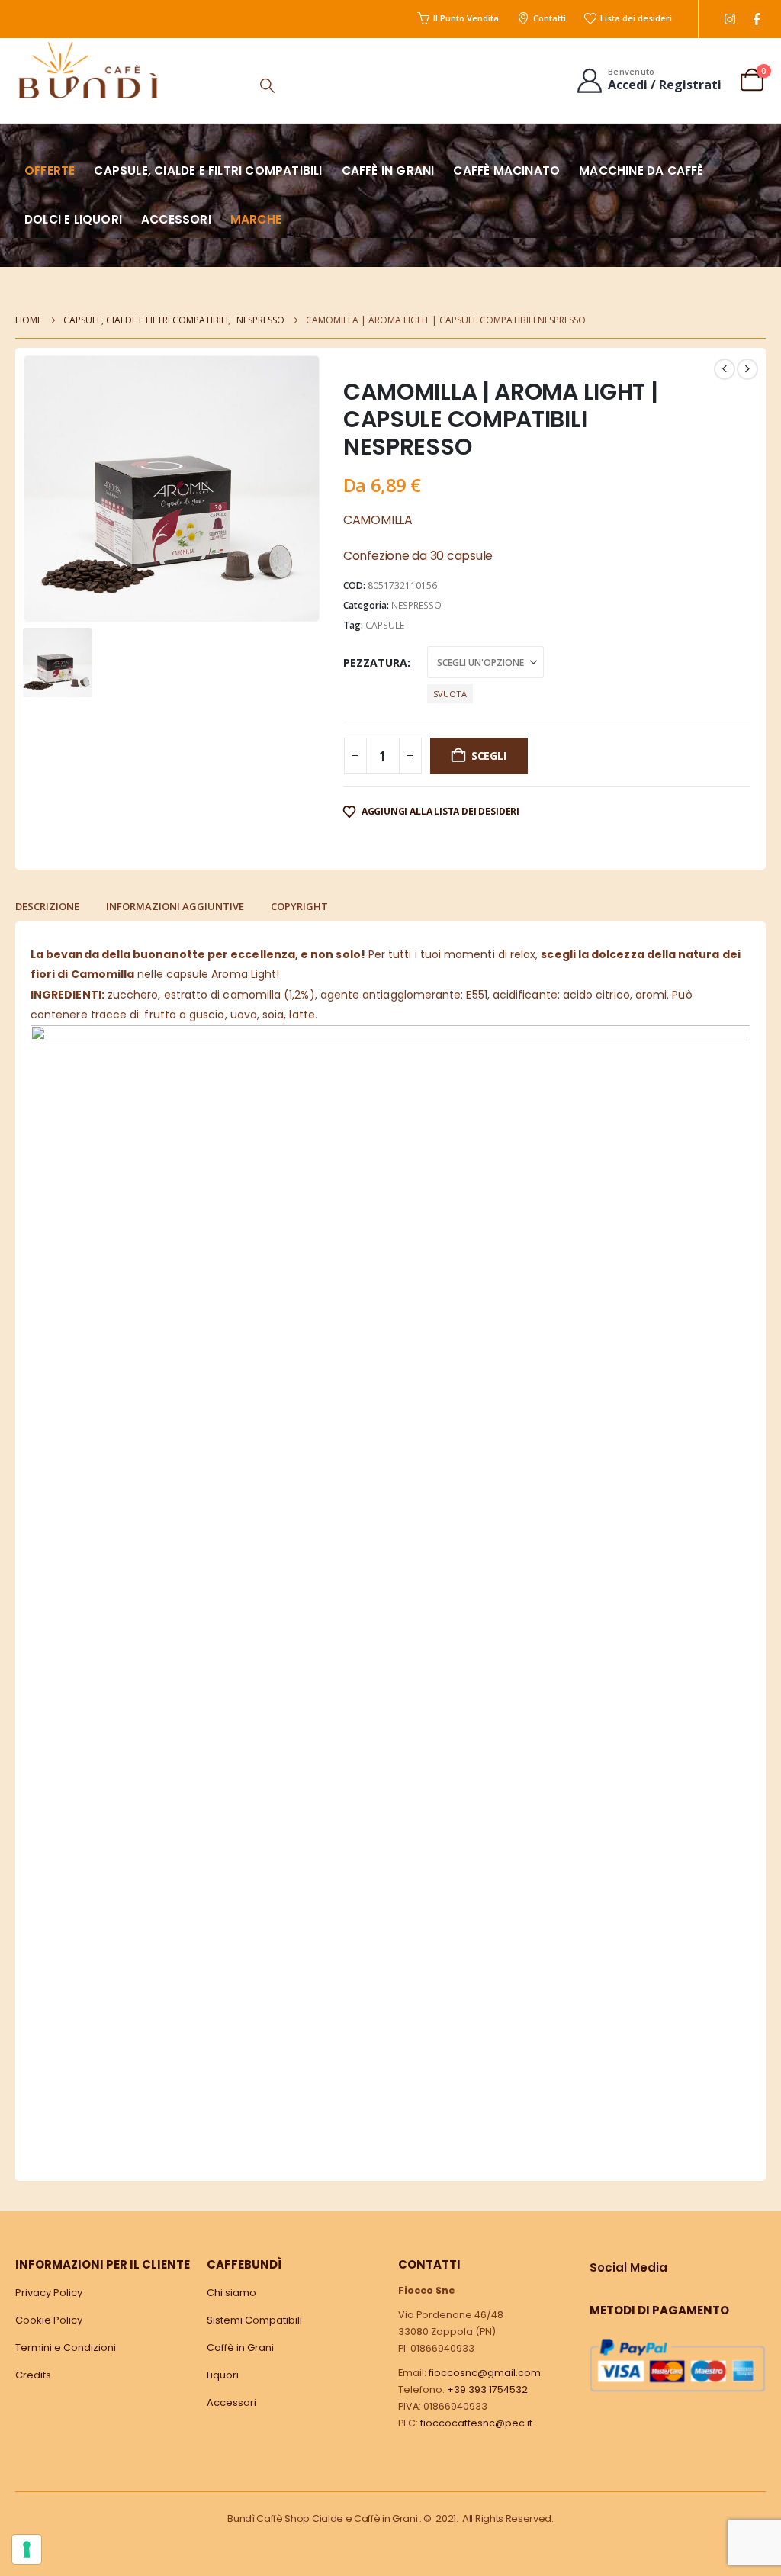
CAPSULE (385, 625)
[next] (747, 369)
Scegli (489, 756)
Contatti (550, 18)
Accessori (176, 219)
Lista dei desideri (636, 18)
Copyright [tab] (299, 906)
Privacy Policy (49, 2293)
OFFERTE (50, 170)
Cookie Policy (49, 2320)
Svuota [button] (450, 694)
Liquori (223, 2375)
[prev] (725, 369)
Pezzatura (375, 662)
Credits (33, 2375)
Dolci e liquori (73, 219)
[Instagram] (730, 19)
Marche (256, 219)
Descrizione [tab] (47, 906)
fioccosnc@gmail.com (485, 2373)
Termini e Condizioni (66, 2348)
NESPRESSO (416, 605)
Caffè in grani (388, 170)
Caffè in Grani (240, 2348)
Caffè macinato (506, 170)
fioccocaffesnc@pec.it (476, 2423)
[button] (267, 85)
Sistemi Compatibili (254, 2320)
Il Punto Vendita (466, 18)
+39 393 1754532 (487, 2389)
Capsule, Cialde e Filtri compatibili (208, 170)
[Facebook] (756, 19)
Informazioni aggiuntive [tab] (175, 906)
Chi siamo (231, 2293)
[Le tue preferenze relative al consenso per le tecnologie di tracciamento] (27, 2549)
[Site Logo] (88, 70)
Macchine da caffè (641, 170)
